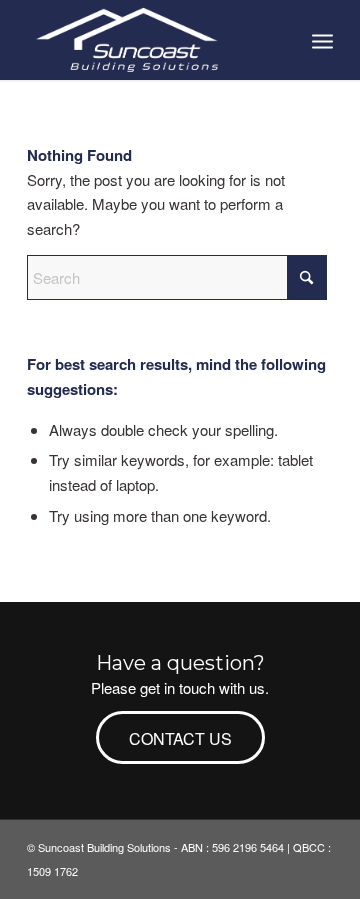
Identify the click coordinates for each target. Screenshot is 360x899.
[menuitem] (322, 40)
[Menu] (322, 40)
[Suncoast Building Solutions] (149, 40)
